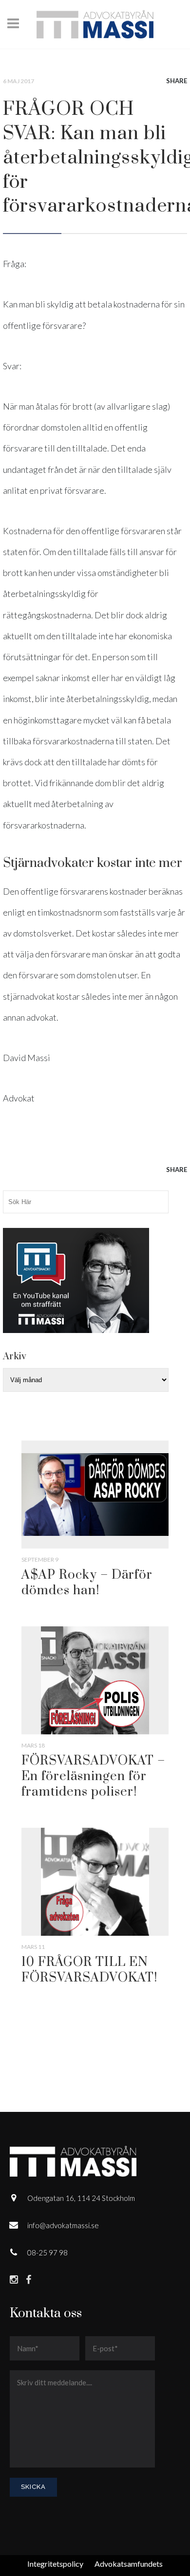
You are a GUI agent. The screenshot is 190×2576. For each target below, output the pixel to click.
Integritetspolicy (55, 2564)
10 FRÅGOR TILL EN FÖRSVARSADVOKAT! (89, 1970)
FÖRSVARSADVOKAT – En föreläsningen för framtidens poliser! (93, 1776)
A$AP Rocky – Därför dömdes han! (87, 1583)
